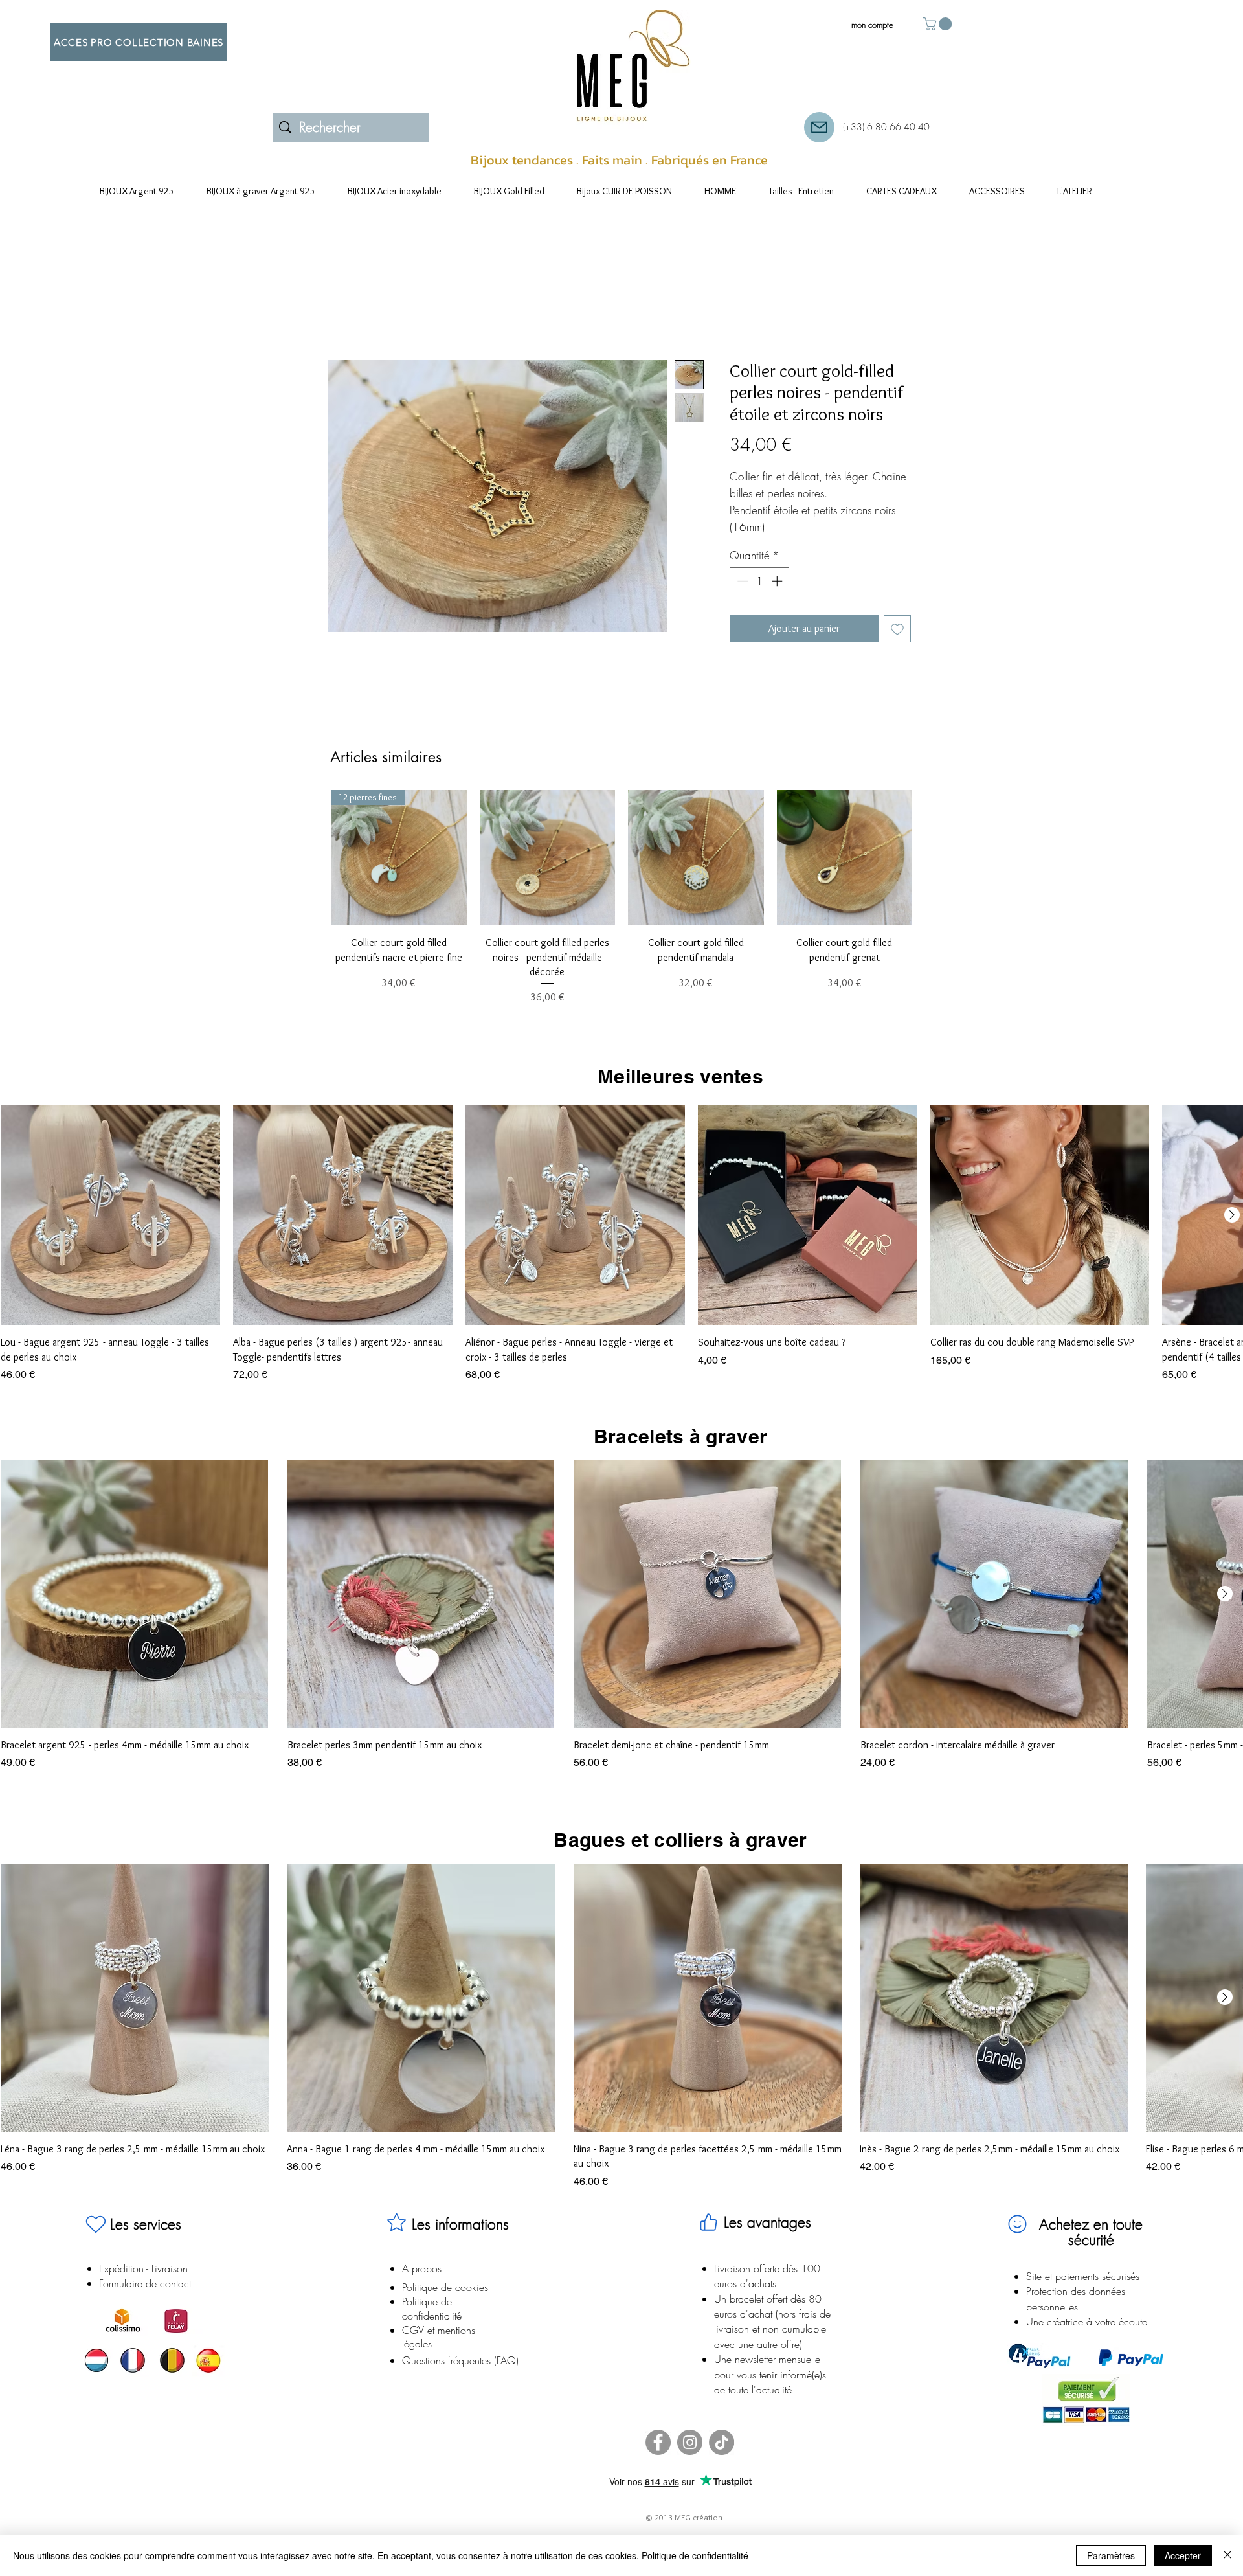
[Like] (708, 2239)
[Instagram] (690, 2459)
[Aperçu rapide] (548, 874)
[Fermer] (1227, 2555)
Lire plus (745, 544)
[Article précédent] (312, 874)
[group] (621, 914)
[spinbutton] (760, 598)
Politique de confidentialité (695, 2555)
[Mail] (819, 127)
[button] (939, 24)
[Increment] (778, 598)
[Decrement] (741, 598)
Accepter (1183, 2555)
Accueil (343, 315)
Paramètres (1111, 2555)
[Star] (396, 2239)
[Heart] (96, 2241)
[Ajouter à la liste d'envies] (897, 645)
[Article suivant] (931, 874)
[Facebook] (658, 2459)
